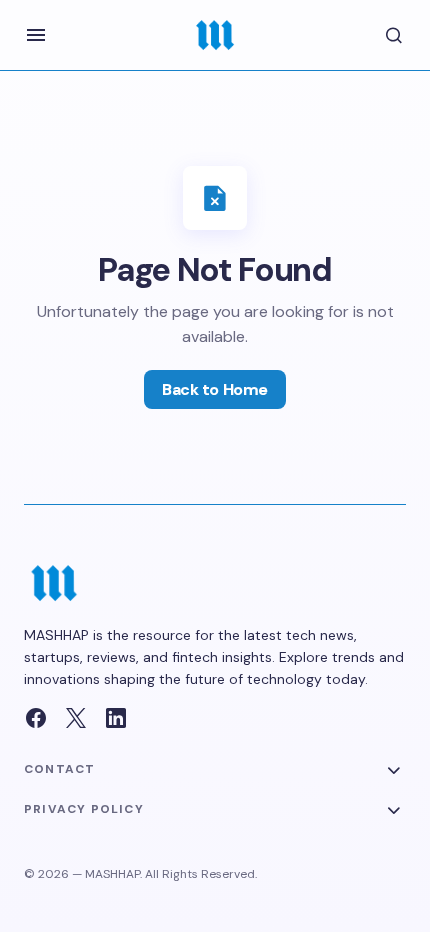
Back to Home (214, 389)
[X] (76, 718)
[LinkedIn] (116, 718)
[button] (36, 35)
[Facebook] (36, 718)
